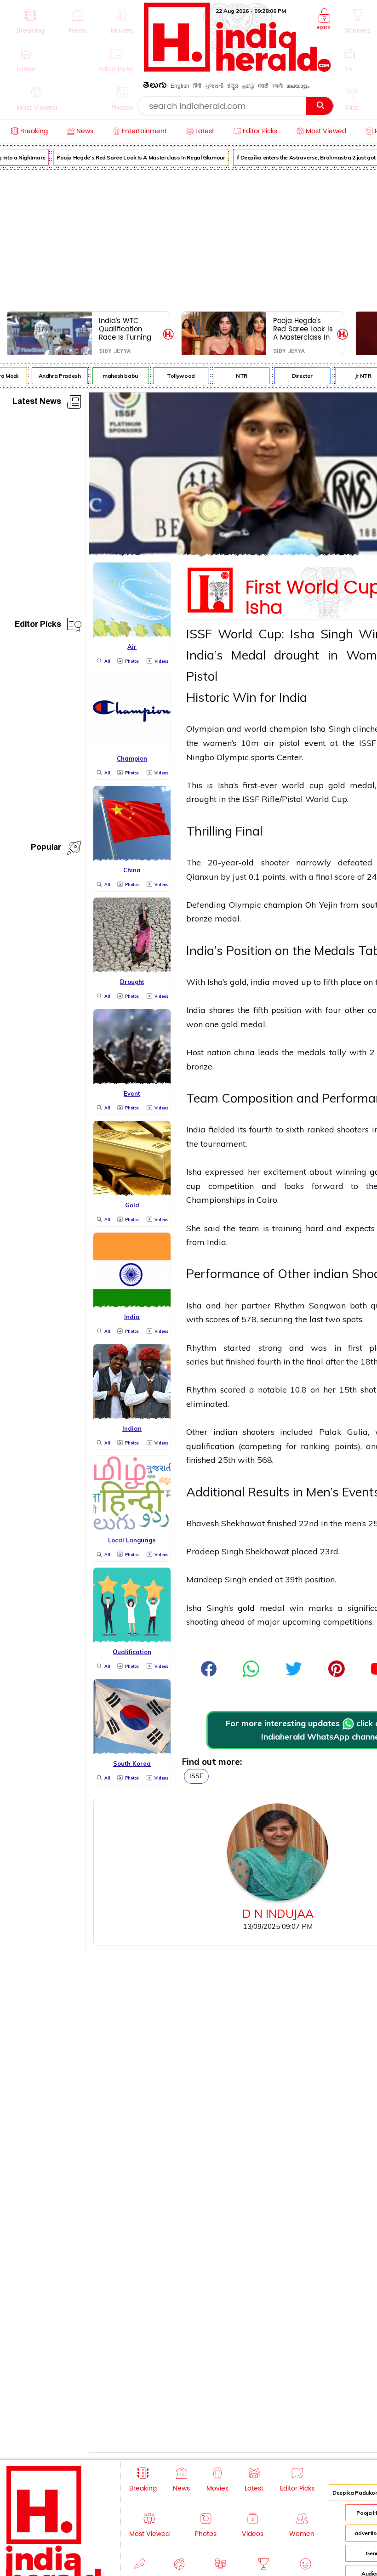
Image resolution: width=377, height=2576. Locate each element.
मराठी (263, 86)
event (315, 743)
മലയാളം (298, 86)
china (244, 1052)
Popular (46, 849)
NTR (236, 376)
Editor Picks (38, 626)
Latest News (37, 403)
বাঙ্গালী (277, 86)
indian (331, 1274)
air (269, 743)
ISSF (196, 1776)
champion (288, 729)
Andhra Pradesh (54, 376)
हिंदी (197, 86)
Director (296, 376)
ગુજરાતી (214, 86)
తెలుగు (155, 87)
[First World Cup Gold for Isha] (251, 1674)
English (180, 86)
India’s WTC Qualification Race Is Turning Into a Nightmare (128, 329)
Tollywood (175, 376)
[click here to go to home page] (237, 69)
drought (297, 655)
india (260, 982)
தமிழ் (248, 86)
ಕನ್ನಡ (233, 86)
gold (337, 785)
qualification (210, 1446)
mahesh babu (114, 376)
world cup (303, 785)
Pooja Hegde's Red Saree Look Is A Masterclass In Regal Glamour (135, 157)
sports (263, 757)
